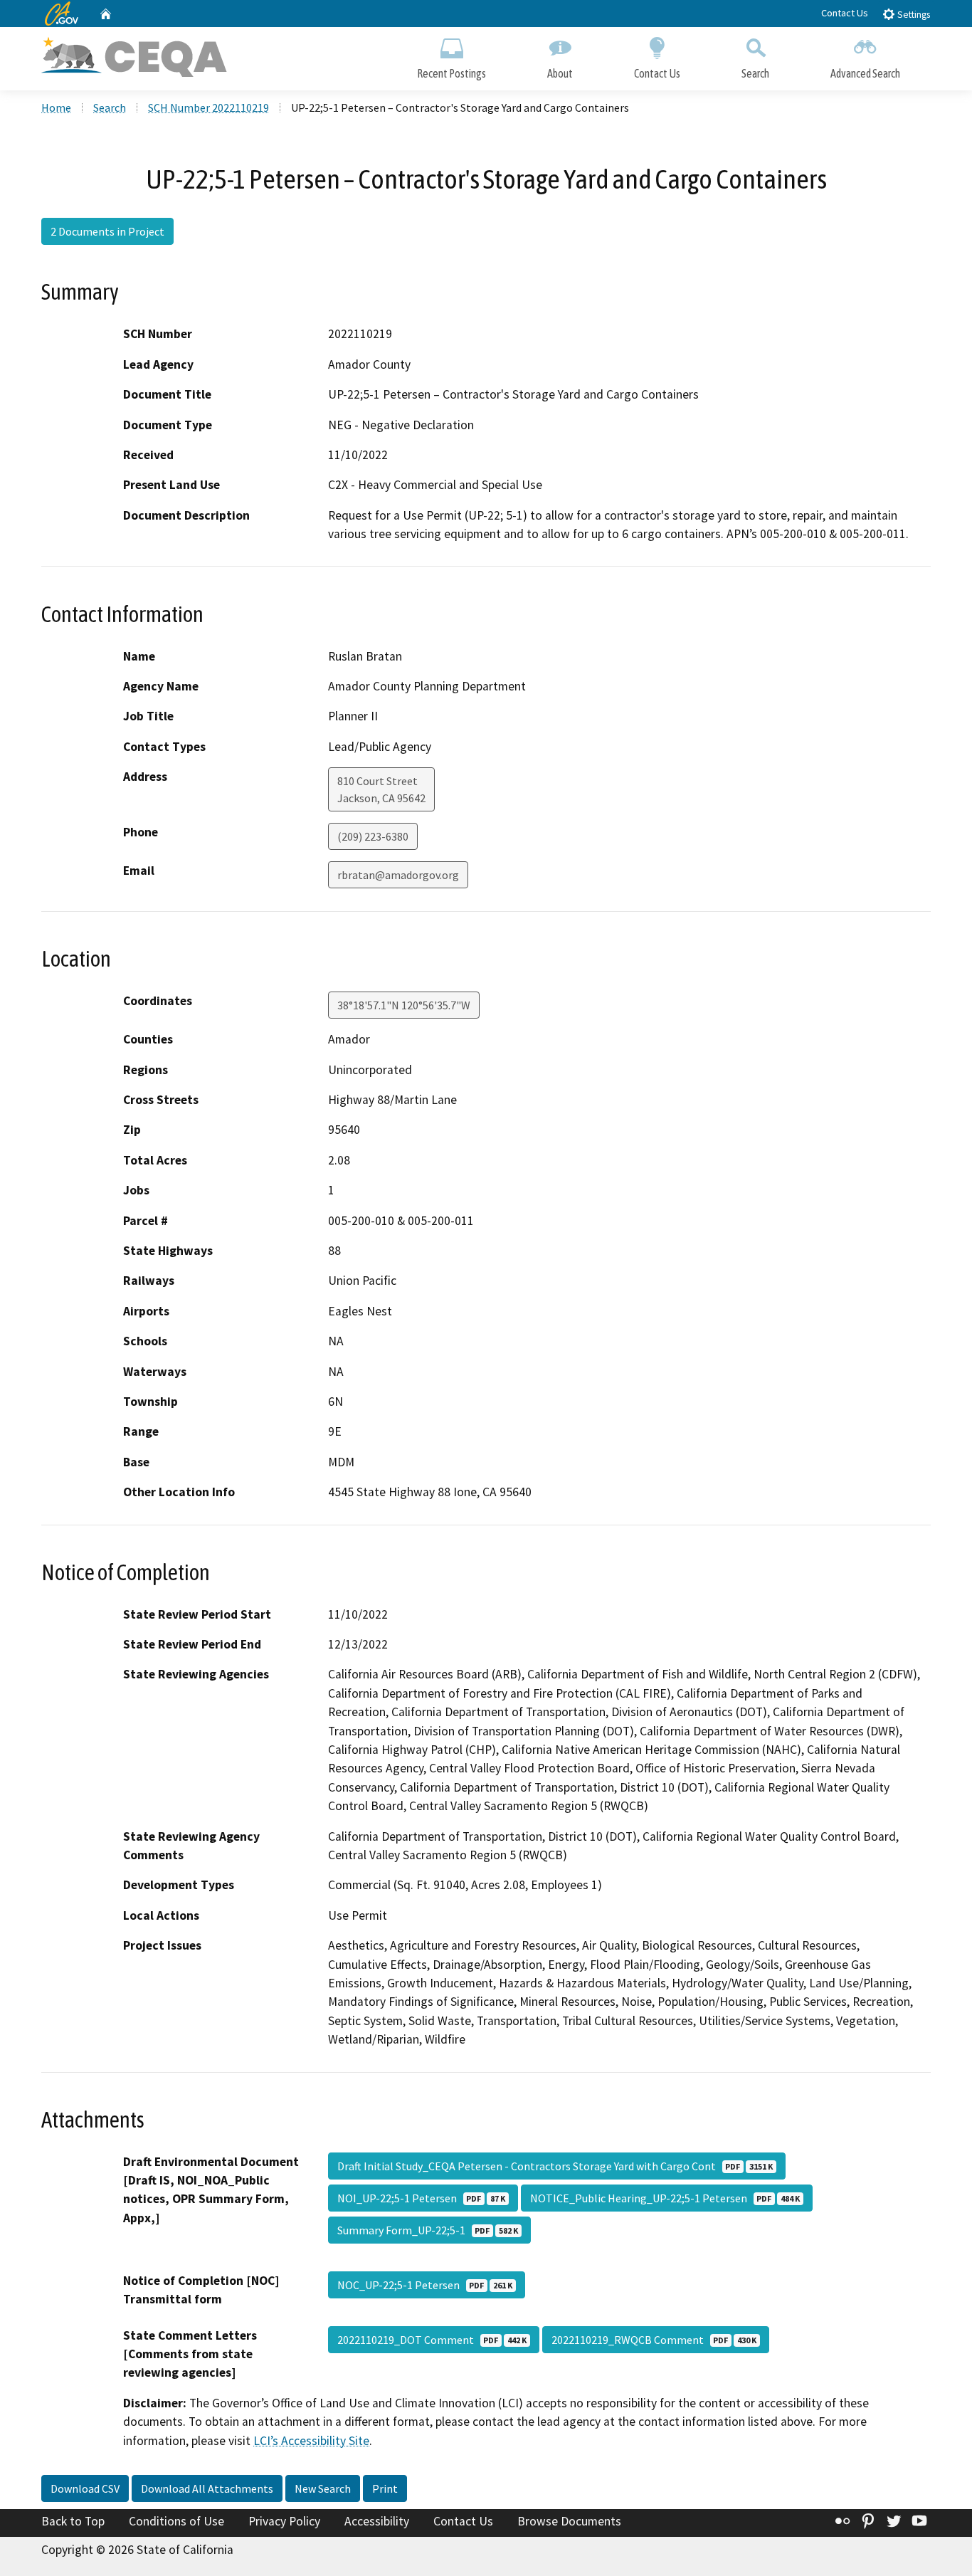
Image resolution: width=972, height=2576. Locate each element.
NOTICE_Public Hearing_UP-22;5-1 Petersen (665, 2198)
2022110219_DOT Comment (432, 2340)
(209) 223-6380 (373, 836)
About (560, 73)
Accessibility (377, 2521)
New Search (323, 2488)
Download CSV (85, 2488)
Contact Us (845, 13)
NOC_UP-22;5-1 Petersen (425, 2285)
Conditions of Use (176, 2521)
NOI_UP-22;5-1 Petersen (421, 2198)
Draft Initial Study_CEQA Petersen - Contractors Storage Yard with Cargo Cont (555, 2166)
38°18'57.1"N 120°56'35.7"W (404, 1005)
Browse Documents (569, 2521)
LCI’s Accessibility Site (311, 2441)
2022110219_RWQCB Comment (654, 2340)
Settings (913, 15)
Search (755, 73)
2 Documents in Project (107, 231)
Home (56, 107)
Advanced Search (865, 73)
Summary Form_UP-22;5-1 (428, 2230)
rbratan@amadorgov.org (398, 875)
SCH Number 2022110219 (208, 107)
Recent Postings (451, 73)
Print (385, 2488)
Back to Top (73, 2521)
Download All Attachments (207, 2488)
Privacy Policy (284, 2521)
